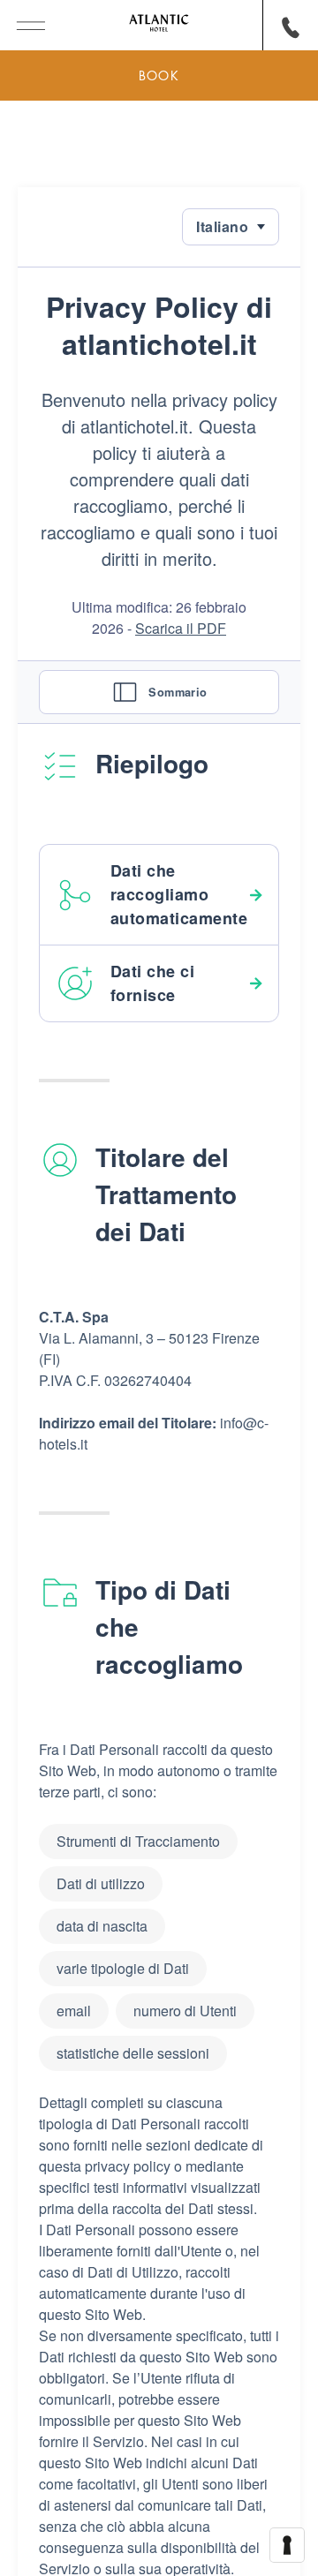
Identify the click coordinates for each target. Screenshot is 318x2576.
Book (159, 75)
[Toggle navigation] (22, 23)
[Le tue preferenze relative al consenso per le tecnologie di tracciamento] (287, 2545)
